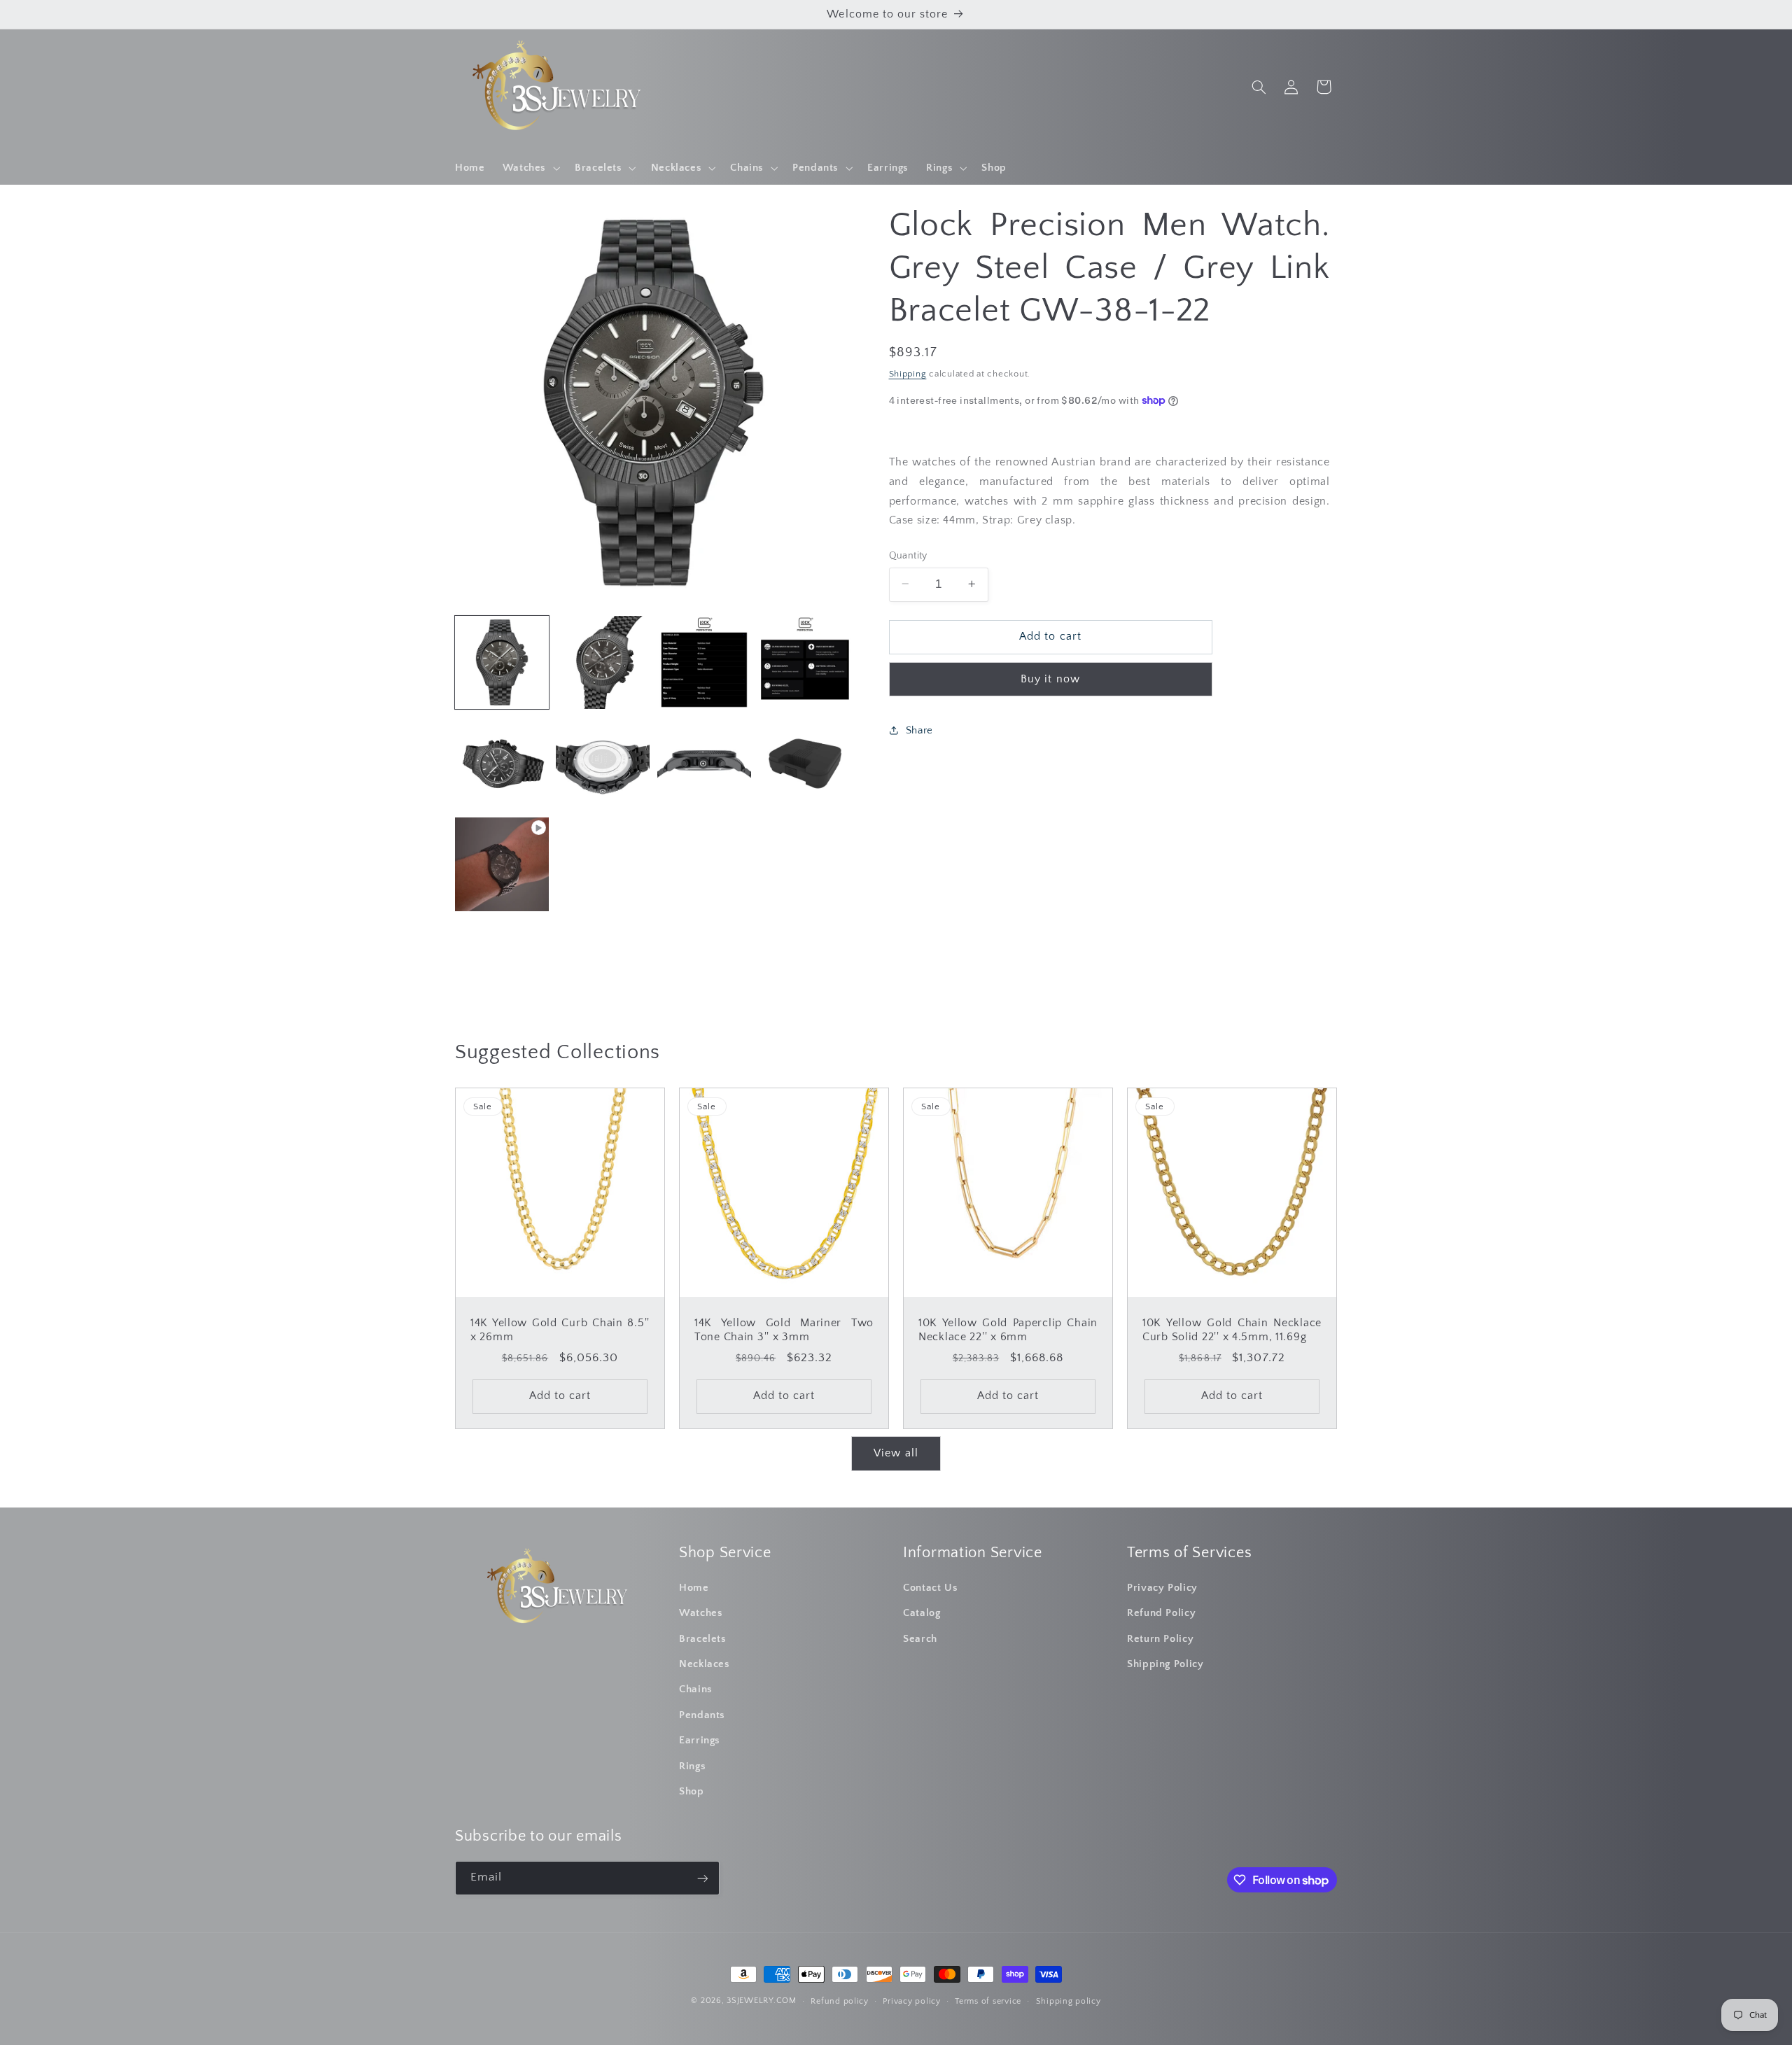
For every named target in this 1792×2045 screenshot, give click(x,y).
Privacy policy (911, 2001)
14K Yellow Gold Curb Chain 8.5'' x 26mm (560, 1330)
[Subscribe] (703, 1878)
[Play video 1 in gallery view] (502, 864)
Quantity (908, 555)
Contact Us (930, 1588)
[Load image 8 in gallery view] (805, 764)
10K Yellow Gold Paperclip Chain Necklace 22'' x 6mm (1008, 1330)
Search (920, 1639)
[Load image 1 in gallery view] (502, 663)
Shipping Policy (1165, 1664)
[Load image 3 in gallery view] (704, 663)
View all (896, 1453)
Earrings (700, 1741)
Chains (696, 1690)
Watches (701, 1614)
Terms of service (988, 2001)
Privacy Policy (1162, 1588)
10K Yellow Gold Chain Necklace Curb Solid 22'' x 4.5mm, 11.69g (1232, 1330)
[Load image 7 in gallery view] (704, 764)
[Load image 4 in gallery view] (805, 663)
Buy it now (1050, 679)
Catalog (922, 1614)
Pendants (702, 1715)
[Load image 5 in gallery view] (502, 764)
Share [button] (919, 730)
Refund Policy (1161, 1614)
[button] (530, 168)
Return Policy (1160, 1639)
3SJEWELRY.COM (762, 2001)
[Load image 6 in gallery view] (603, 764)
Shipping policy (1069, 2001)
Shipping (908, 373)
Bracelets (703, 1639)
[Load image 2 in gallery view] (603, 663)
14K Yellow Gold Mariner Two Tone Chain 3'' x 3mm (784, 1330)
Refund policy (840, 2001)
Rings (692, 1766)
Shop (692, 1792)
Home (694, 1588)
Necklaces (705, 1664)
